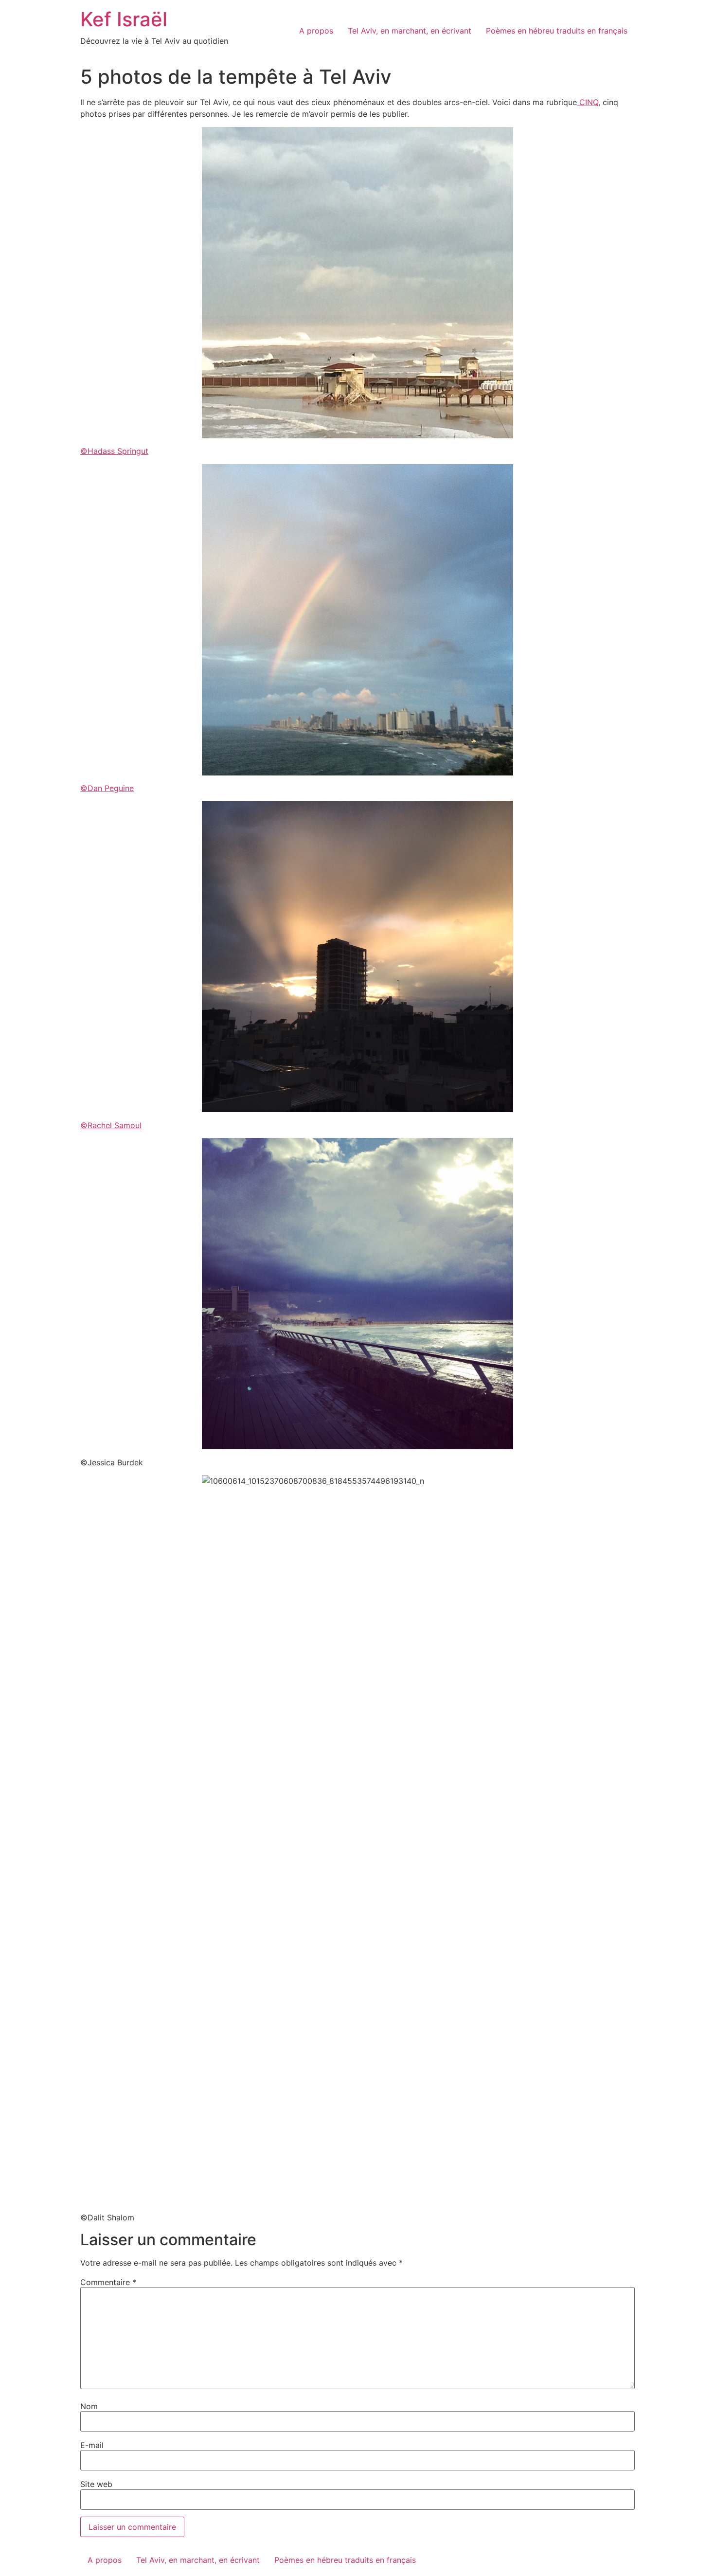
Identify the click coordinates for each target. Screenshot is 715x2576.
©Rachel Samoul (111, 1125)
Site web (96, 2484)
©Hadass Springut (114, 451)
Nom (89, 2406)
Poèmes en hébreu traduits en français (557, 31)
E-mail (92, 2445)
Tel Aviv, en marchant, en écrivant (410, 31)
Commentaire (108, 2282)
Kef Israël (124, 19)
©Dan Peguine (107, 788)
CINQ (588, 102)
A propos (316, 31)
